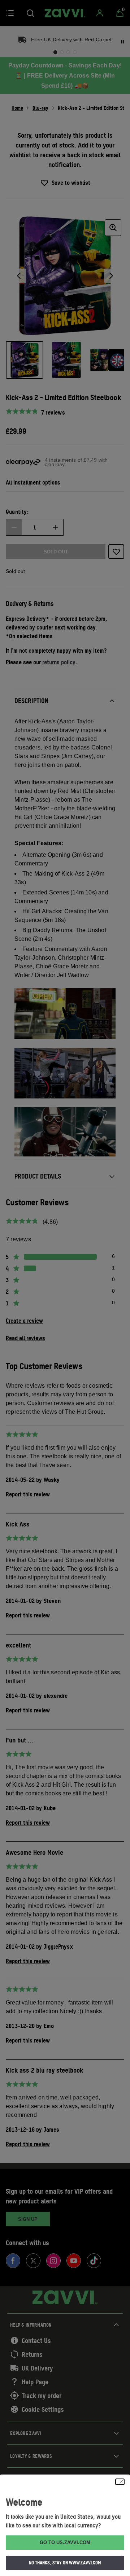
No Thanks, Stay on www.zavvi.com (65, 2563)
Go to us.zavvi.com (65, 2542)
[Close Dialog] (120, 2482)
